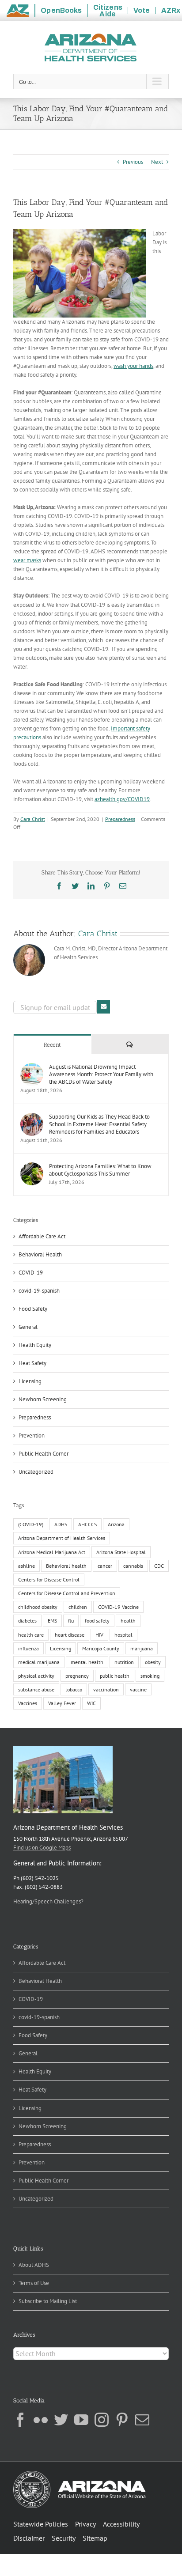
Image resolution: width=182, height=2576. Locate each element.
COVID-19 (31, 1273)
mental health (87, 1662)
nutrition (124, 1662)
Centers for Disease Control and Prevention (67, 1593)
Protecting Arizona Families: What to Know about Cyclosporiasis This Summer (100, 1170)
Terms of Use (34, 2283)
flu (71, 1621)
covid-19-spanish (39, 1291)
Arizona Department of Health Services (62, 1538)
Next (157, 162)
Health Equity (35, 1345)
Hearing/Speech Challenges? (48, 1901)
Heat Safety (32, 1363)
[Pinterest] (122, 2420)
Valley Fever (62, 1703)
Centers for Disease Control (49, 1579)
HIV (99, 1635)
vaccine (138, 1689)
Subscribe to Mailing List (48, 2301)
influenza (28, 1648)
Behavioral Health (40, 1254)
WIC (91, 1703)
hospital (123, 1635)
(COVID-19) (31, 1524)
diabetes (27, 1621)
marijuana (142, 1648)
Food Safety (33, 1309)
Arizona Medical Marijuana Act (52, 1552)
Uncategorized (36, 1472)
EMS (52, 1621)
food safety (97, 1621)
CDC (159, 1566)
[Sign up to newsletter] (103, 1007)
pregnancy (77, 1676)
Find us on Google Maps (42, 1848)
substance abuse (36, 1689)
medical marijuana (39, 1662)
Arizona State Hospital (121, 1552)
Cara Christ (33, 819)
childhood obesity (38, 1607)
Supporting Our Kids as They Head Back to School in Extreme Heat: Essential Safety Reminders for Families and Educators (99, 1124)
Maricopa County (101, 1648)
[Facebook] (20, 2420)
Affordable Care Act (42, 1236)
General (28, 1327)
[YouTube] (81, 2420)
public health (115, 1676)
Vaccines (28, 1703)
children (78, 1607)
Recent (52, 1045)
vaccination (106, 1689)
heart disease (70, 1635)
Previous (133, 162)
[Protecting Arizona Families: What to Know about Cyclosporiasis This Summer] (32, 1167)
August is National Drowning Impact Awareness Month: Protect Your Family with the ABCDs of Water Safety (101, 1074)
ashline (27, 1566)
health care (31, 1635)
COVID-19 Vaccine (118, 1607)
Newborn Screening (43, 1399)
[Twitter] (61, 2420)
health (128, 1621)
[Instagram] (102, 2420)
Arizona (116, 1524)
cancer (105, 1566)
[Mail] (142, 2420)
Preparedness (120, 819)
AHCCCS (87, 1524)
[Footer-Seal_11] (80, 2474)
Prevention (32, 1436)
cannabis (133, 1566)
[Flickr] (41, 2420)
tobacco (74, 1689)
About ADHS (34, 2265)
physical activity (36, 1676)
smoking (150, 1676)
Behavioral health (66, 1566)
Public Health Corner (44, 1454)
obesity (153, 1662)
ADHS (61, 1524)
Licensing (30, 1381)
